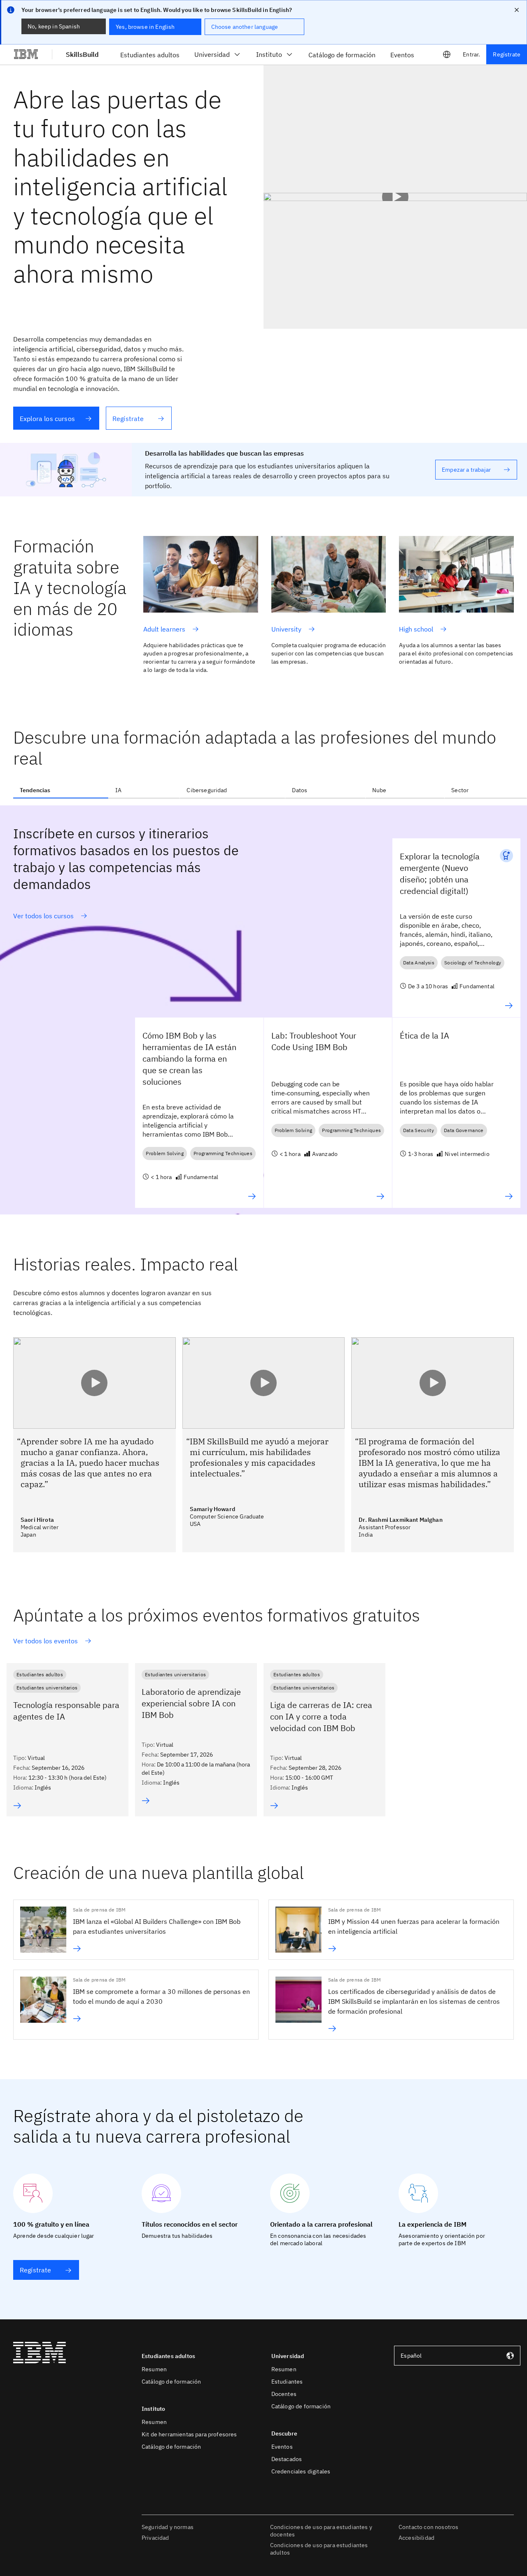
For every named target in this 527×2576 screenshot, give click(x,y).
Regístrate (507, 54)
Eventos (282, 2447)
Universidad (212, 54)
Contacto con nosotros (428, 2527)
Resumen (154, 2369)
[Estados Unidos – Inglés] (447, 54)
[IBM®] (26, 54)
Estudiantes (287, 2382)
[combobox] (457, 2356)
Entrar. (471, 54)
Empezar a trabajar (466, 470)
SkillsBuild (82, 54)
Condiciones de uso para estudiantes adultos (319, 2549)
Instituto (269, 54)
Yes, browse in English (145, 27)
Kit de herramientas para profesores (189, 2434)
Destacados (287, 2459)
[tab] (61, 790)
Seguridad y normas (168, 2527)
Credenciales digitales (301, 2471)
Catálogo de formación (171, 2382)
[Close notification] (517, 10)
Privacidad (155, 2538)
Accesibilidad (416, 2538)
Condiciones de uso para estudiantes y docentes (321, 2531)
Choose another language (245, 27)
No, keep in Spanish (54, 26)
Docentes (284, 2394)
